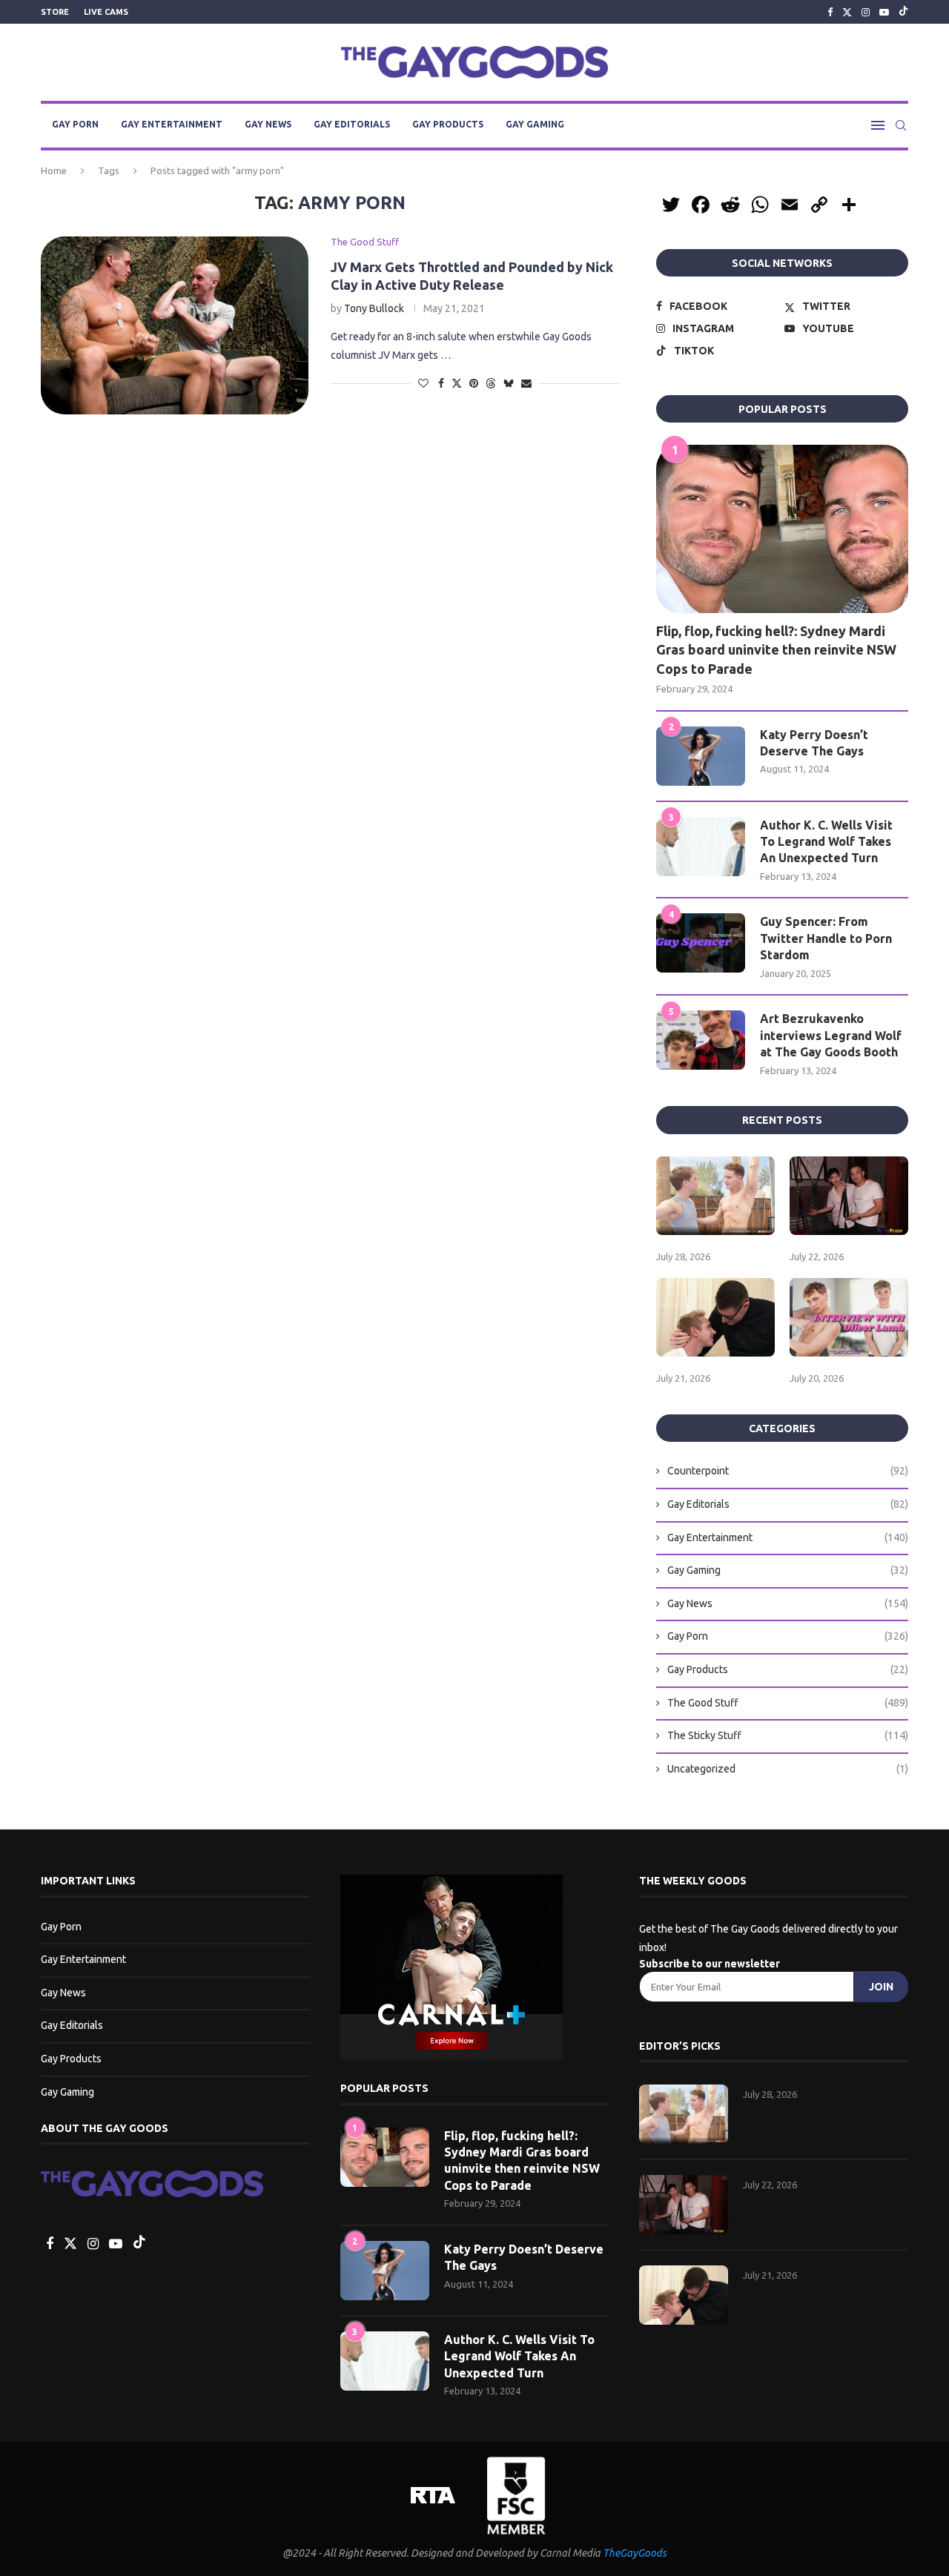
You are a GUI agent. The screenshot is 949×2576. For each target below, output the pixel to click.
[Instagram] (866, 12)
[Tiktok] (903, 12)
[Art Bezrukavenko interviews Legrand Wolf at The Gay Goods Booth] (701, 1040)
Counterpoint (788, 1471)
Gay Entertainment (172, 124)
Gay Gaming (535, 124)
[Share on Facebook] (441, 383)
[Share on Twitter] (457, 383)
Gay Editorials (352, 124)
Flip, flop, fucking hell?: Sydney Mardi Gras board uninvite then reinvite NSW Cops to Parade (776, 649)
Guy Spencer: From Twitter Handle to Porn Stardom (826, 938)
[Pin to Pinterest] (474, 383)
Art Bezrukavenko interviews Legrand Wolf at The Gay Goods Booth (831, 1035)
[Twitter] (847, 12)
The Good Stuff (788, 1703)
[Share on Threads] (491, 383)
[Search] (901, 125)
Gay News (268, 124)
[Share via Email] (526, 383)
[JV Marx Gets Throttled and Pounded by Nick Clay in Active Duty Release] (175, 325)
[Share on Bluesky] (509, 383)
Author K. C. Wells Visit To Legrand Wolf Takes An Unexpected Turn (826, 842)
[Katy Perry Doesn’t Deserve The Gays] (701, 756)
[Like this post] (423, 383)
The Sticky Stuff (788, 1735)
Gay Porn (75, 124)
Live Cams (106, 12)
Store (55, 12)
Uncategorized (788, 1769)
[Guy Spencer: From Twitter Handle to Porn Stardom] (701, 943)
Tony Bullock (374, 308)
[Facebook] (830, 12)
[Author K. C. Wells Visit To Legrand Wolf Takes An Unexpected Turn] (701, 847)
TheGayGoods (635, 2553)
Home (54, 170)
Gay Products (448, 124)
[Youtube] (884, 12)
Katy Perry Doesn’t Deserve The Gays (814, 743)
